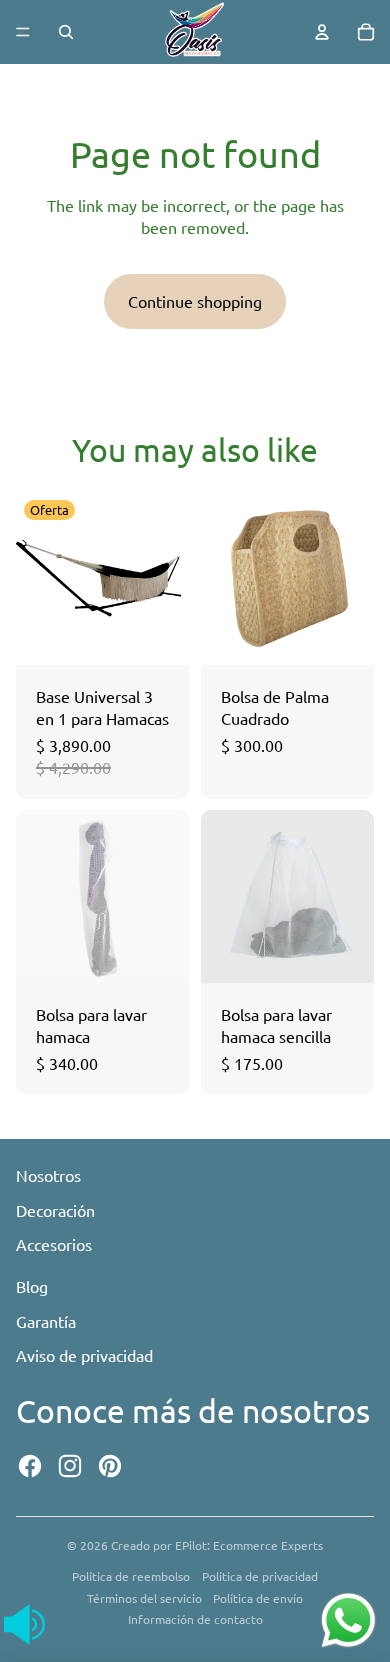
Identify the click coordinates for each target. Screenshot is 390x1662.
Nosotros (48, 1175)
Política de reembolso (131, 1576)
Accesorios (54, 1244)
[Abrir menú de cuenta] (322, 32)
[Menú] (23, 32)
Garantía (46, 1321)
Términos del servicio (144, 1598)
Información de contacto (195, 1619)
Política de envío (258, 1598)
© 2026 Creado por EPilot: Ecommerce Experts (195, 1545)
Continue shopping (195, 301)
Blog (32, 1286)
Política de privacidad (260, 1576)
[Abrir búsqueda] (66, 32)
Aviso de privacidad (84, 1355)
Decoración (55, 1210)
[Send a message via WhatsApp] (348, 1620)
